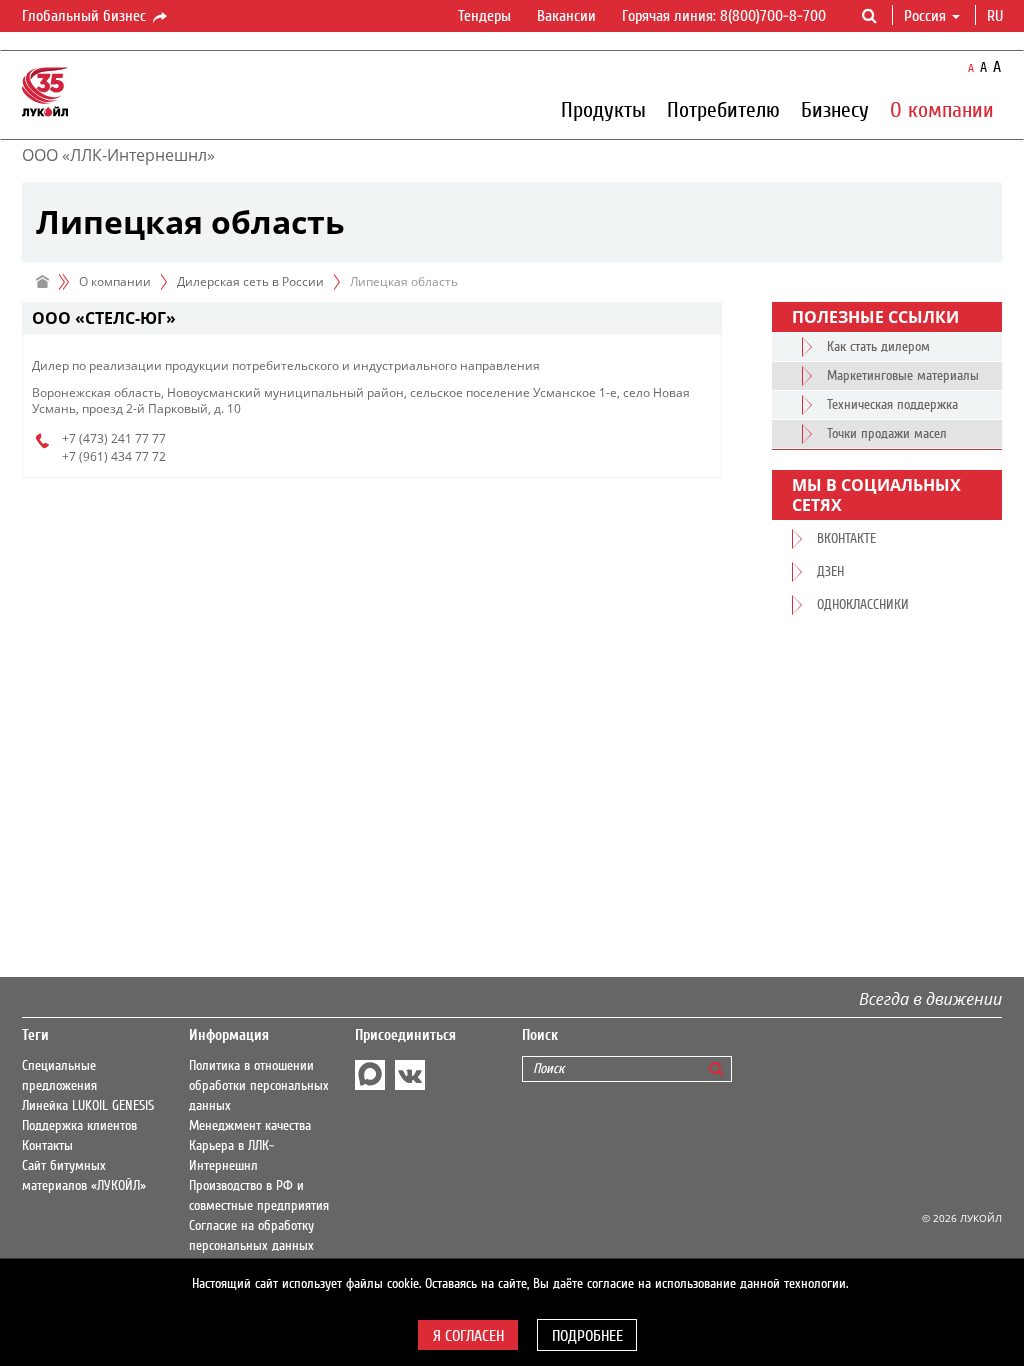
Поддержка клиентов (79, 1126)
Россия (925, 16)
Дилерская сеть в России (250, 281)
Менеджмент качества (250, 1126)
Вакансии (566, 16)
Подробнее (587, 1336)
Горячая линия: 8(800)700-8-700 (724, 16)
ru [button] (997, 16)
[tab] (372, 318)
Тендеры (484, 16)
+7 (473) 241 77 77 (114, 438)
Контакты (47, 1146)
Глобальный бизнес (86, 16)
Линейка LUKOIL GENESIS (88, 1106)
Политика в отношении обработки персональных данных (259, 1086)
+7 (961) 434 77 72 (114, 456)
